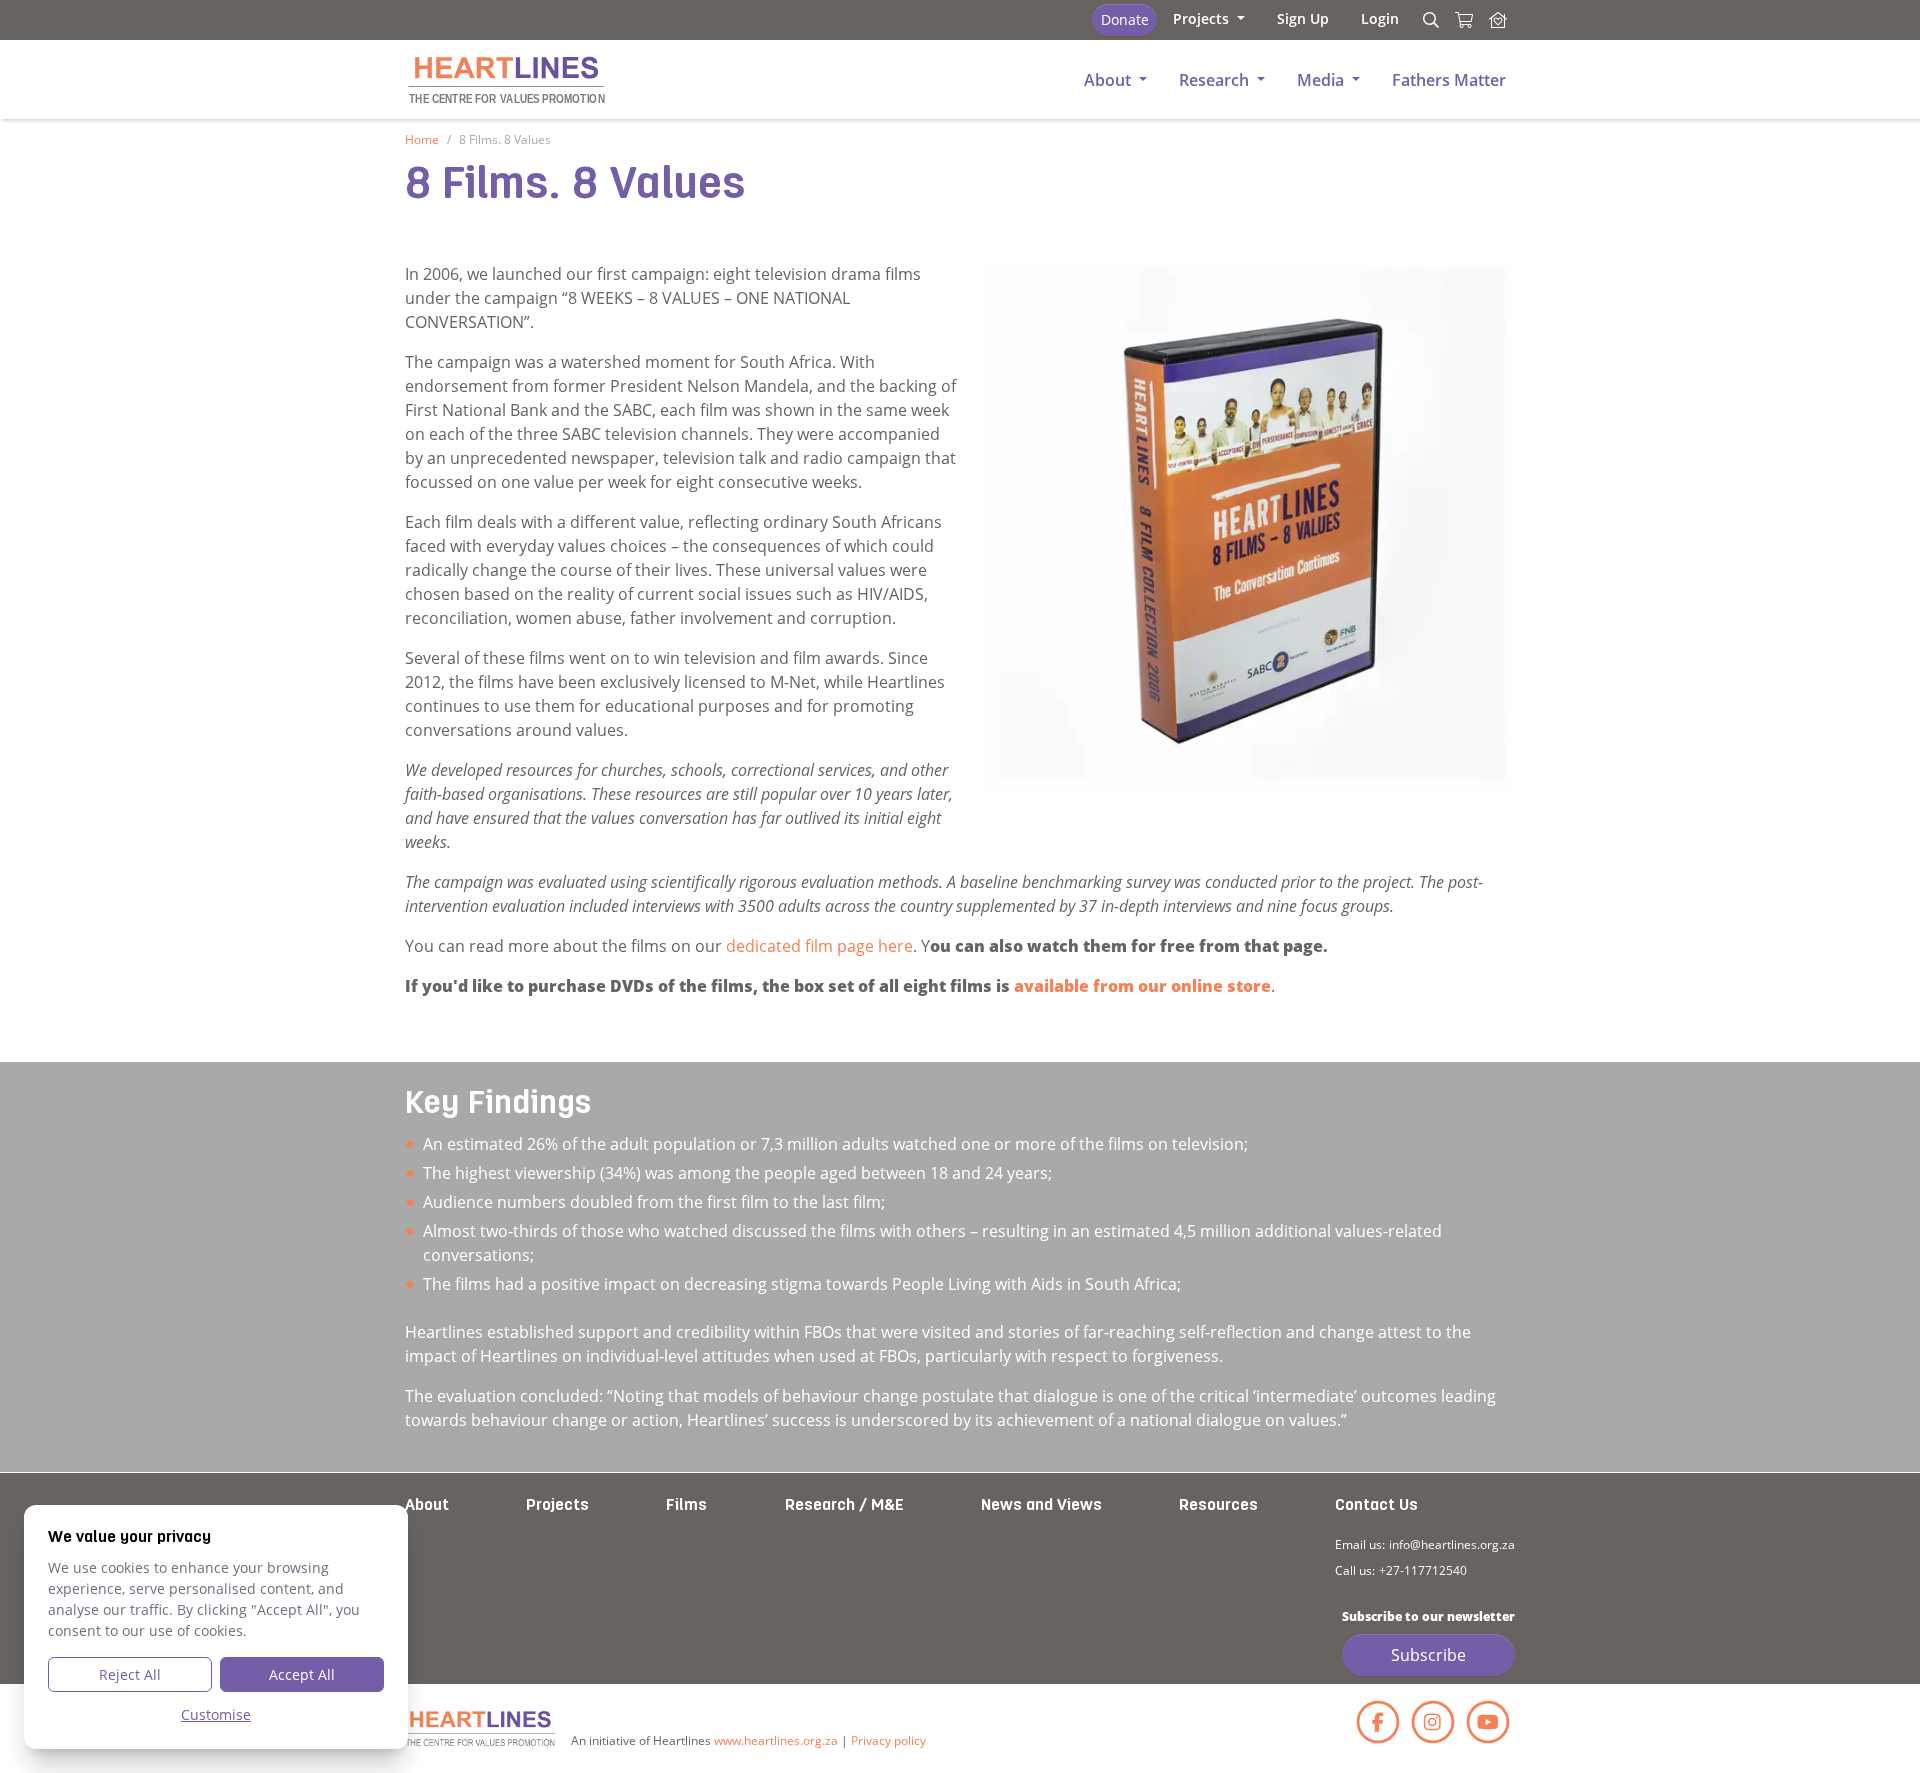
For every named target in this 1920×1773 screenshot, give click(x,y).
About (427, 1506)
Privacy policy (888, 1740)
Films (686, 1506)
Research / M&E (844, 1506)
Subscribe (1428, 1655)
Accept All (302, 1674)
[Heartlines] (480, 1728)
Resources (1218, 1506)
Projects (557, 1506)
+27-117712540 (1423, 1570)
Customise (216, 1714)
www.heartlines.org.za (776, 1740)
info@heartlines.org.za (1452, 1544)
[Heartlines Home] (1498, 20)
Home (422, 139)
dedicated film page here (819, 946)
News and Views (1041, 1506)
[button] (1209, 18)
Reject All (130, 1674)
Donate (1125, 19)
